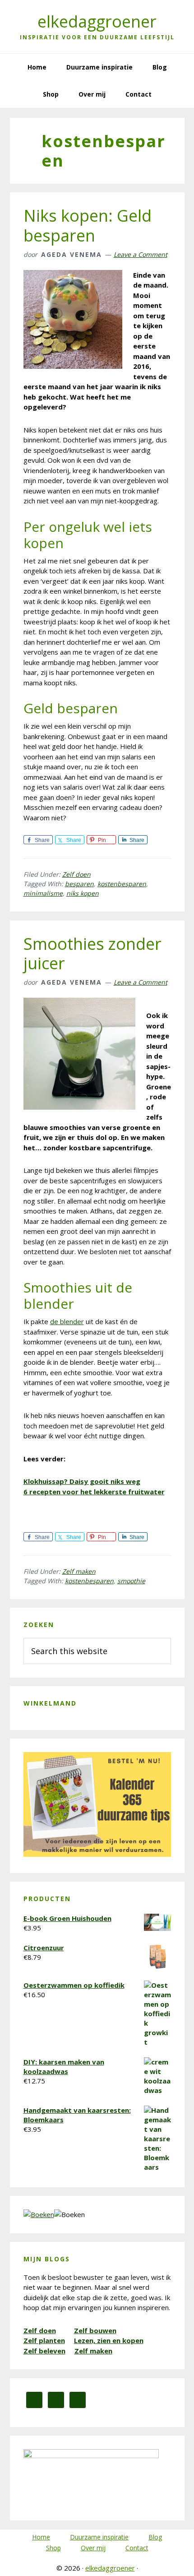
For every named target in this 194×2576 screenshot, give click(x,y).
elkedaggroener (97, 21)
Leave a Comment (141, 254)
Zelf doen (76, 874)
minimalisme (43, 893)
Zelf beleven (44, 2351)
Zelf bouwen (95, 2330)
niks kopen (83, 893)
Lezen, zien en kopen (109, 2340)
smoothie (131, 1581)
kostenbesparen (122, 884)
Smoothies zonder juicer (92, 953)
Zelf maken (79, 1571)
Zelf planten (44, 2340)
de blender (67, 1321)
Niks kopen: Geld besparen (88, 225)
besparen (79, 884)
